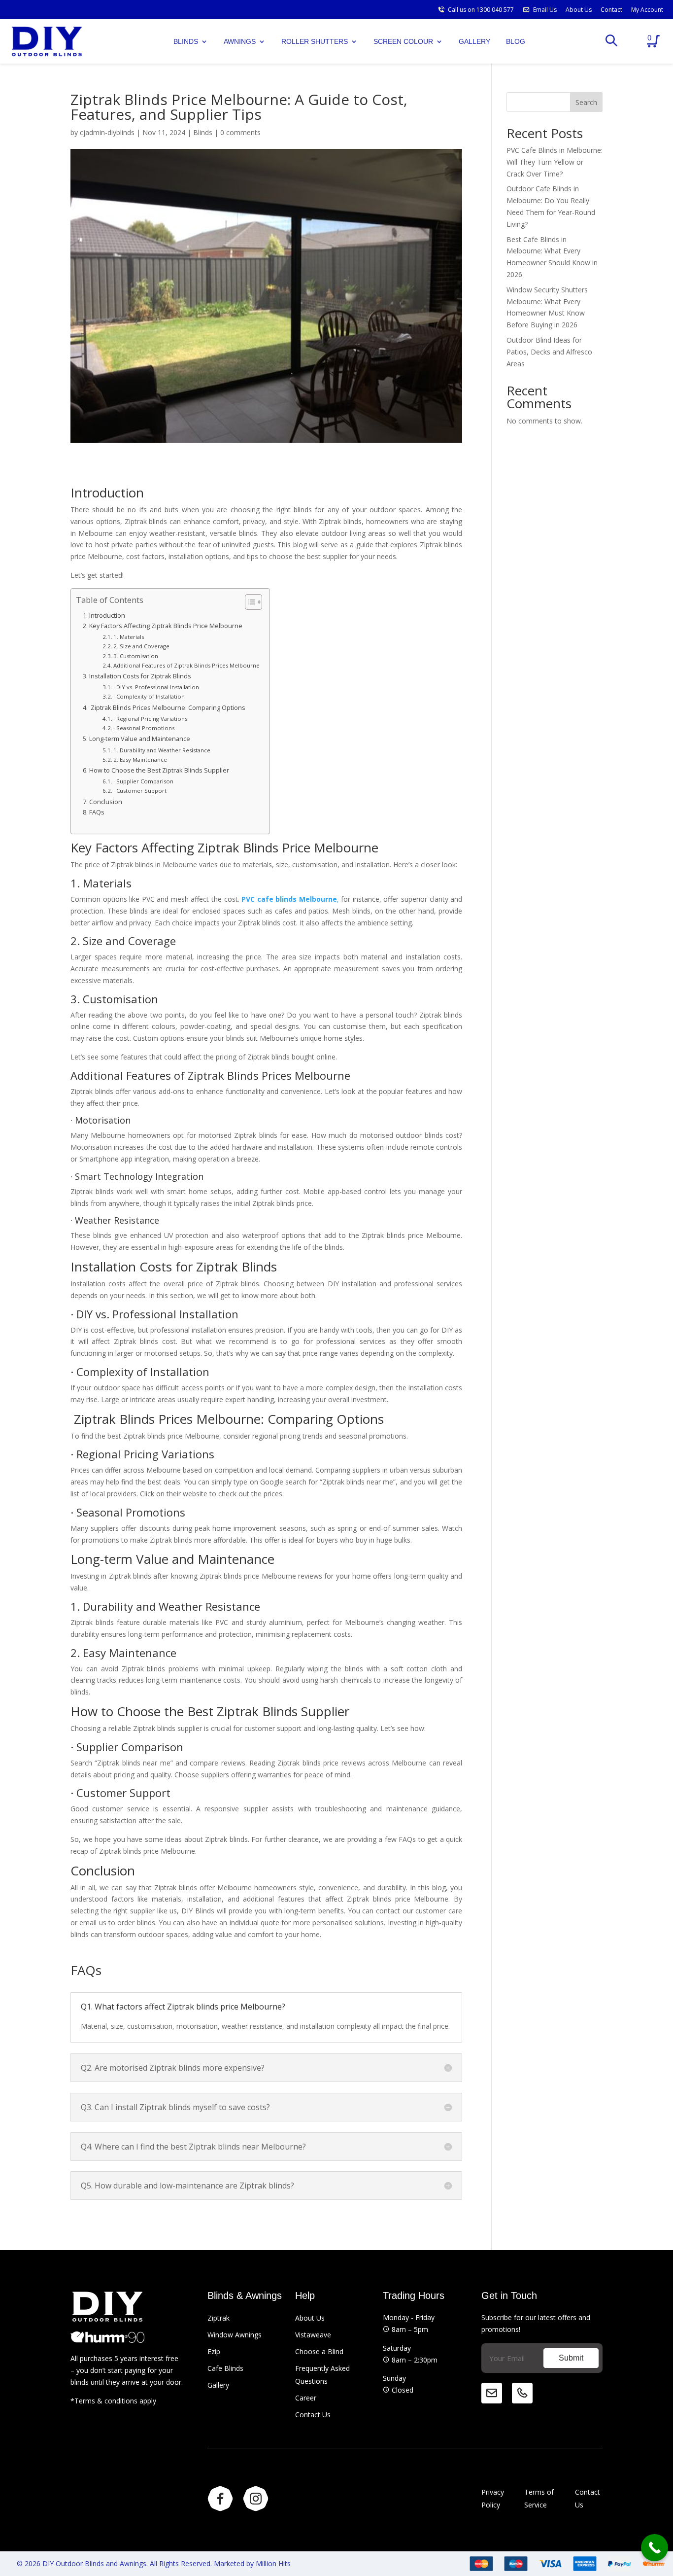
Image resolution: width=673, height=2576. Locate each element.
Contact (611, 10)
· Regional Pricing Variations (150, 719)
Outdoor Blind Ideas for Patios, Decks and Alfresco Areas (549, 352)
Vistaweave (313, 2335)
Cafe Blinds (225, 2368)
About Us (579, 10)
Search (586, 102)
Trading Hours (414, 2295)
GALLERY (474, 41)
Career (306, 2398)
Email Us (545, 10)
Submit (571, 2358)
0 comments (240, 132)
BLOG (516, 41)
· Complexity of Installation (149, 696)
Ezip (214, 2351)
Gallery (218, 2385)
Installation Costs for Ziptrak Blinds (140, 676)
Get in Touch (509, 2295)
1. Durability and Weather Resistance (162, 750)
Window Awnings (235, 2335)
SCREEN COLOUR (403, 41)
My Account (647, 10)
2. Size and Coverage (141, 646)
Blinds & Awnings (245, 2295)
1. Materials (129, 637)
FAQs (97, 812)
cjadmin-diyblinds (107, 132)
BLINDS (186, 41)
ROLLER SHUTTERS (315, 41)
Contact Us (313, 2415)
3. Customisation (136, 656)
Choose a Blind (319, 2351)
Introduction (107, 616)
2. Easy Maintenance (140, 759)
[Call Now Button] (655, 2548)
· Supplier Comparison (143, 781)
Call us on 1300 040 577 (481, 10)
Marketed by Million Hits (252, 2563)
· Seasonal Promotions (144, 728)
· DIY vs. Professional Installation (156, 687)
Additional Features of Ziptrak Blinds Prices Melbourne (186, 665)
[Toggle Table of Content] (249, 602)
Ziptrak (219, 2318)
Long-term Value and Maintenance (140, 739)
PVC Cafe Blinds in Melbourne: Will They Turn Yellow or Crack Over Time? (555, 162)
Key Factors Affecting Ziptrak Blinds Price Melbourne (166, 626)
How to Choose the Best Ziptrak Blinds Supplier (159, 770)
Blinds (203, 132)
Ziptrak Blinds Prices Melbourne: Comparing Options (167, 708)
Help (305, 2295)
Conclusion (106, 802)
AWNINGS (240, 41)
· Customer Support (140, 791)
